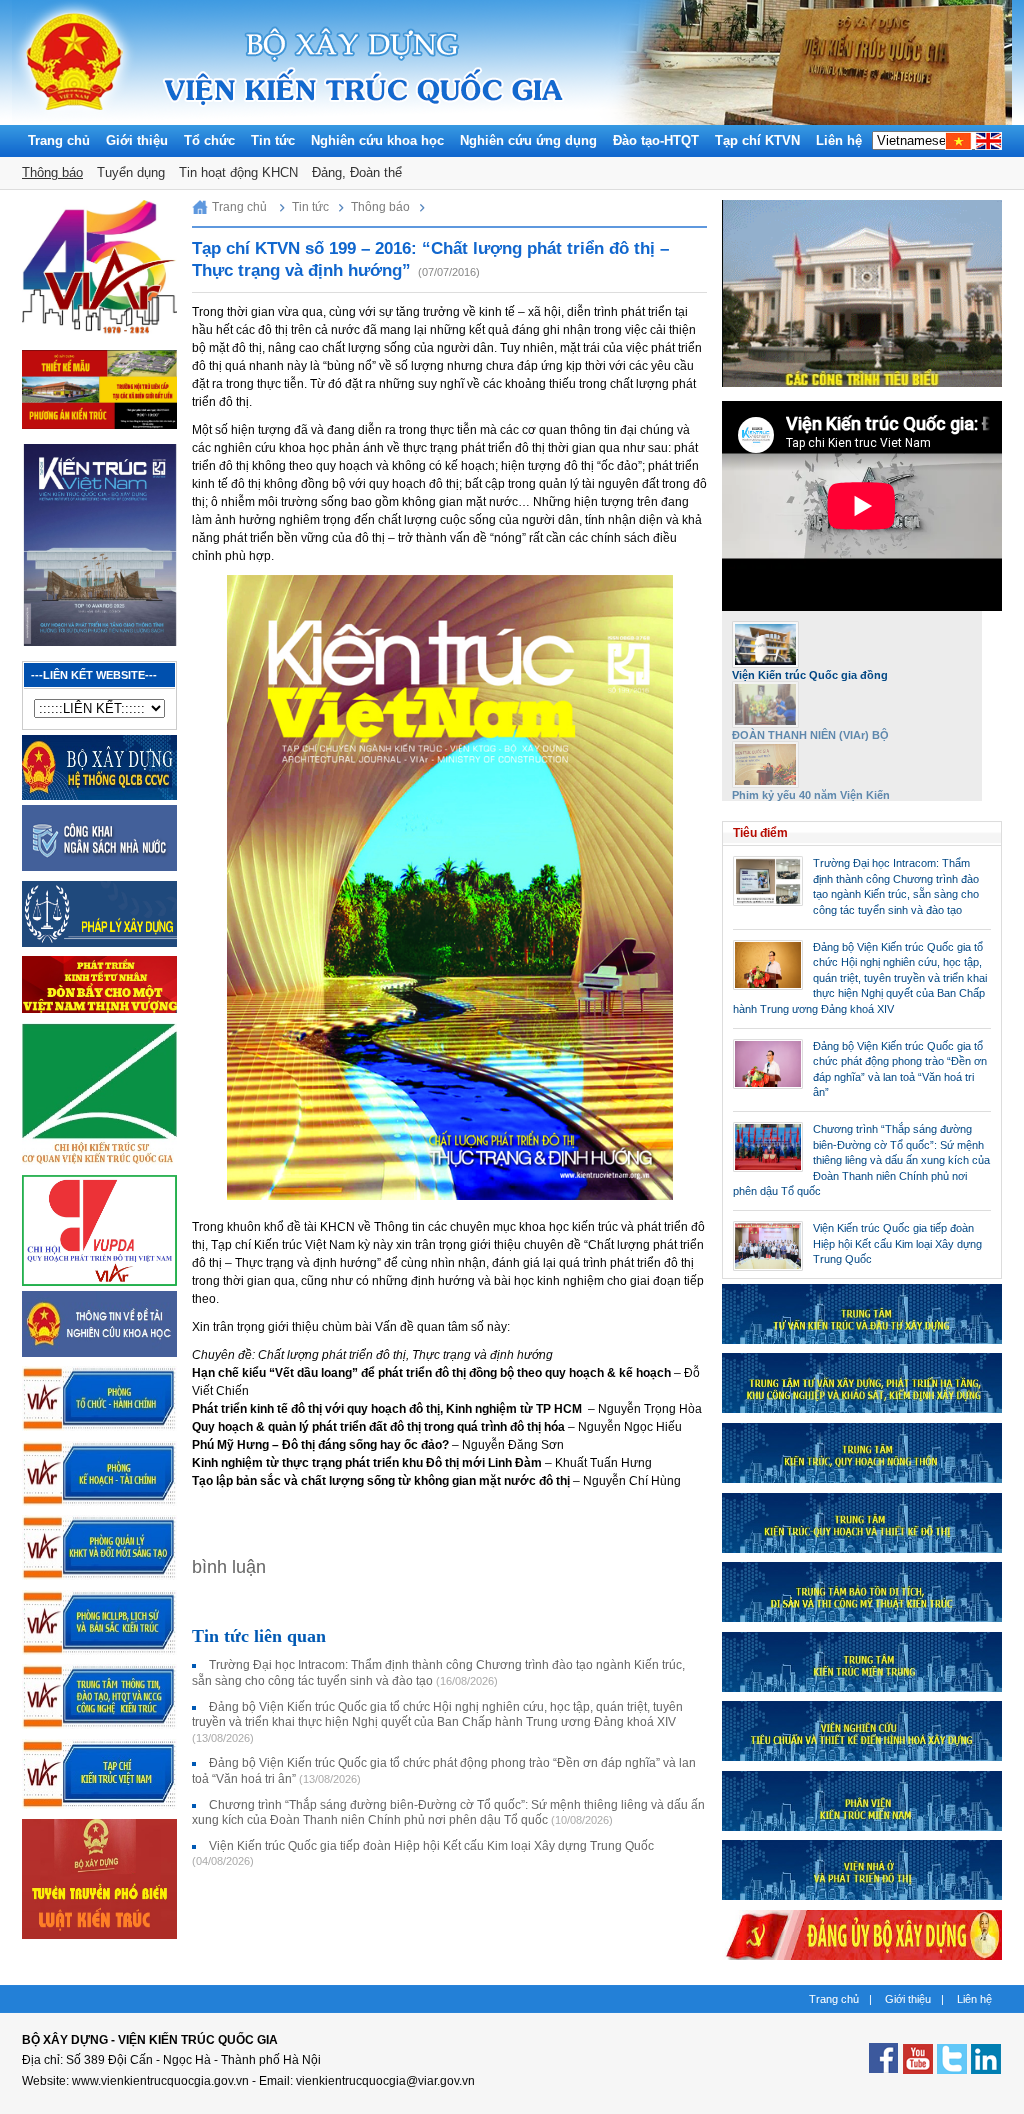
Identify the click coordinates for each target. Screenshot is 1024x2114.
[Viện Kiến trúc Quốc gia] (74, 120)
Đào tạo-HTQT (656, 140)
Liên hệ (839, 140)
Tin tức (273, 140)
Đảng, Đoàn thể (357, 172)
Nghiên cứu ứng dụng (528, 140)
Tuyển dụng (131, 172)
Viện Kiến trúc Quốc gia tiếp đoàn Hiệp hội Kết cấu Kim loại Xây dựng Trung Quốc (897, 1243)
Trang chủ (59, 140)
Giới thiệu (137, 140)
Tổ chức (209, 140)
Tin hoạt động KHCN (238, 172)
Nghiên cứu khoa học (377, 140)
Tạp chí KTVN (757, 140)
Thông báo (52, 172)
